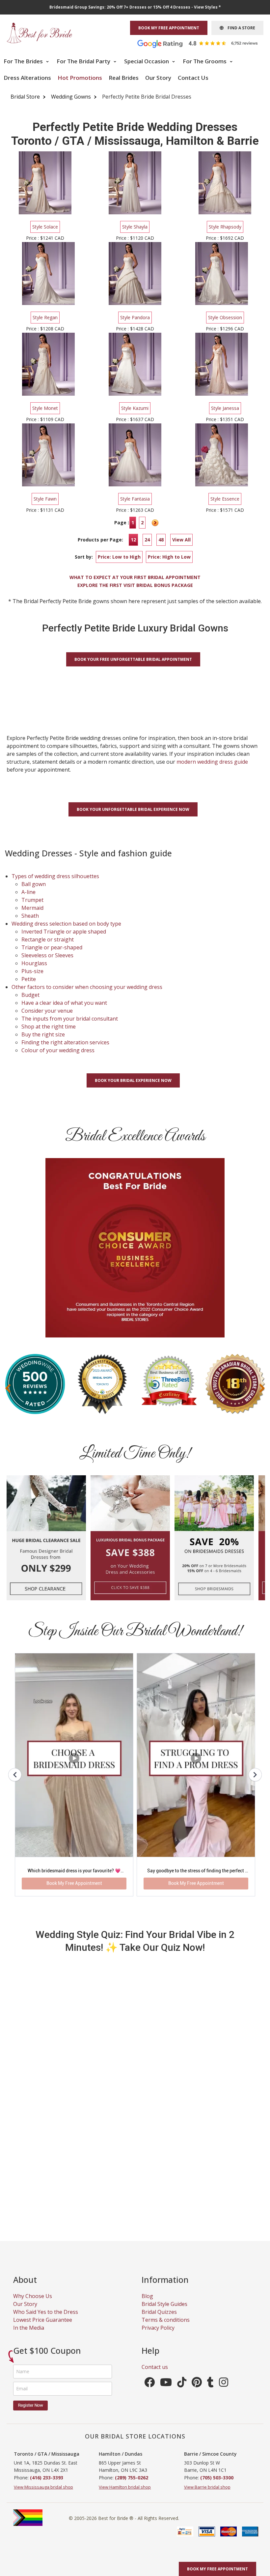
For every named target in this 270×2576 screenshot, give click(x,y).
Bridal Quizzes (159, 2312)
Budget (30, 995)
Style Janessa (225, 408)
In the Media (29, 2328)
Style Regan (45, 317)
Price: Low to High (119, 557)
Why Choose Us (33, 2296)
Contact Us (193, 78)
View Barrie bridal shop (207, 2487)
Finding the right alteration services (65, 1042)
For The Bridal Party (84, 61)
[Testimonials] (202, 43)
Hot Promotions (80, 78)
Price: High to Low (169, 557)
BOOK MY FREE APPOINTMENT (169, 28)
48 (161, 540)
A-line (28, 892)
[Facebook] (149, 2384)
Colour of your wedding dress (58, 1050)
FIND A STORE (239, 28)
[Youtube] (166, 2384)
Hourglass (34, 963)
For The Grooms (205, 61)
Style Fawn (45, 499)
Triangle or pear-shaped (52, 947)
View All (181, 540)
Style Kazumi (135, 408)
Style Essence (225, 499)
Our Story (158, 78)
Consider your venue (47, 1011)
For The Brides (24, 61)
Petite (29, 979)
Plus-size (32, 971)
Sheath (30, 916)
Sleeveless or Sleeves (47, 955)
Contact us (155, 2367)
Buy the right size (43, 1034)
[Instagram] (224, 2384)
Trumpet (32, 900)
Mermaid (32, 908)
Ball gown (34, 884)
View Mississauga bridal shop (43, 2487)
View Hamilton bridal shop (125, 2487)
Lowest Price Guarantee (43, 2320)
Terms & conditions (166, 2320)
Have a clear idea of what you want (64, 1003)
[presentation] (8, 1388)
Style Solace (45, 227)
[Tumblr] (210, 2384)
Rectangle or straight (48, 939)
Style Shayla (135, 227)
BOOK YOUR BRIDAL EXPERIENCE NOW (133, 1080)
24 (147, 540)
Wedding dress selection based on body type (66, 924)
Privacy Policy (158, 2328)
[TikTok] (182, 2384)
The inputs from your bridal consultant (70, 1019)
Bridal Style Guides (164, 2304)
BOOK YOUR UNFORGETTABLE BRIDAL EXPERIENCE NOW (133, 809)
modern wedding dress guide (212, 762)
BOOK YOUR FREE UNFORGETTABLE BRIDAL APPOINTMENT (133, 659)
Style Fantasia (135, 499)
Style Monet (45, 408)
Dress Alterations (27, 78)
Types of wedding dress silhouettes (55, 876)
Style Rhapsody (225, 227)
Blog (147, 2296)
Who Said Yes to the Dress (46, 2312)
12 (133, 540)
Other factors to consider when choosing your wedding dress (87, 987)
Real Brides (124, 78)
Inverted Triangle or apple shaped (64, 932)
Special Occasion (147, 61)
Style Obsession (225, 317)
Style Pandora (135, 317)
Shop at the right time (49, 1027)
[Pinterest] (197, 2384)
